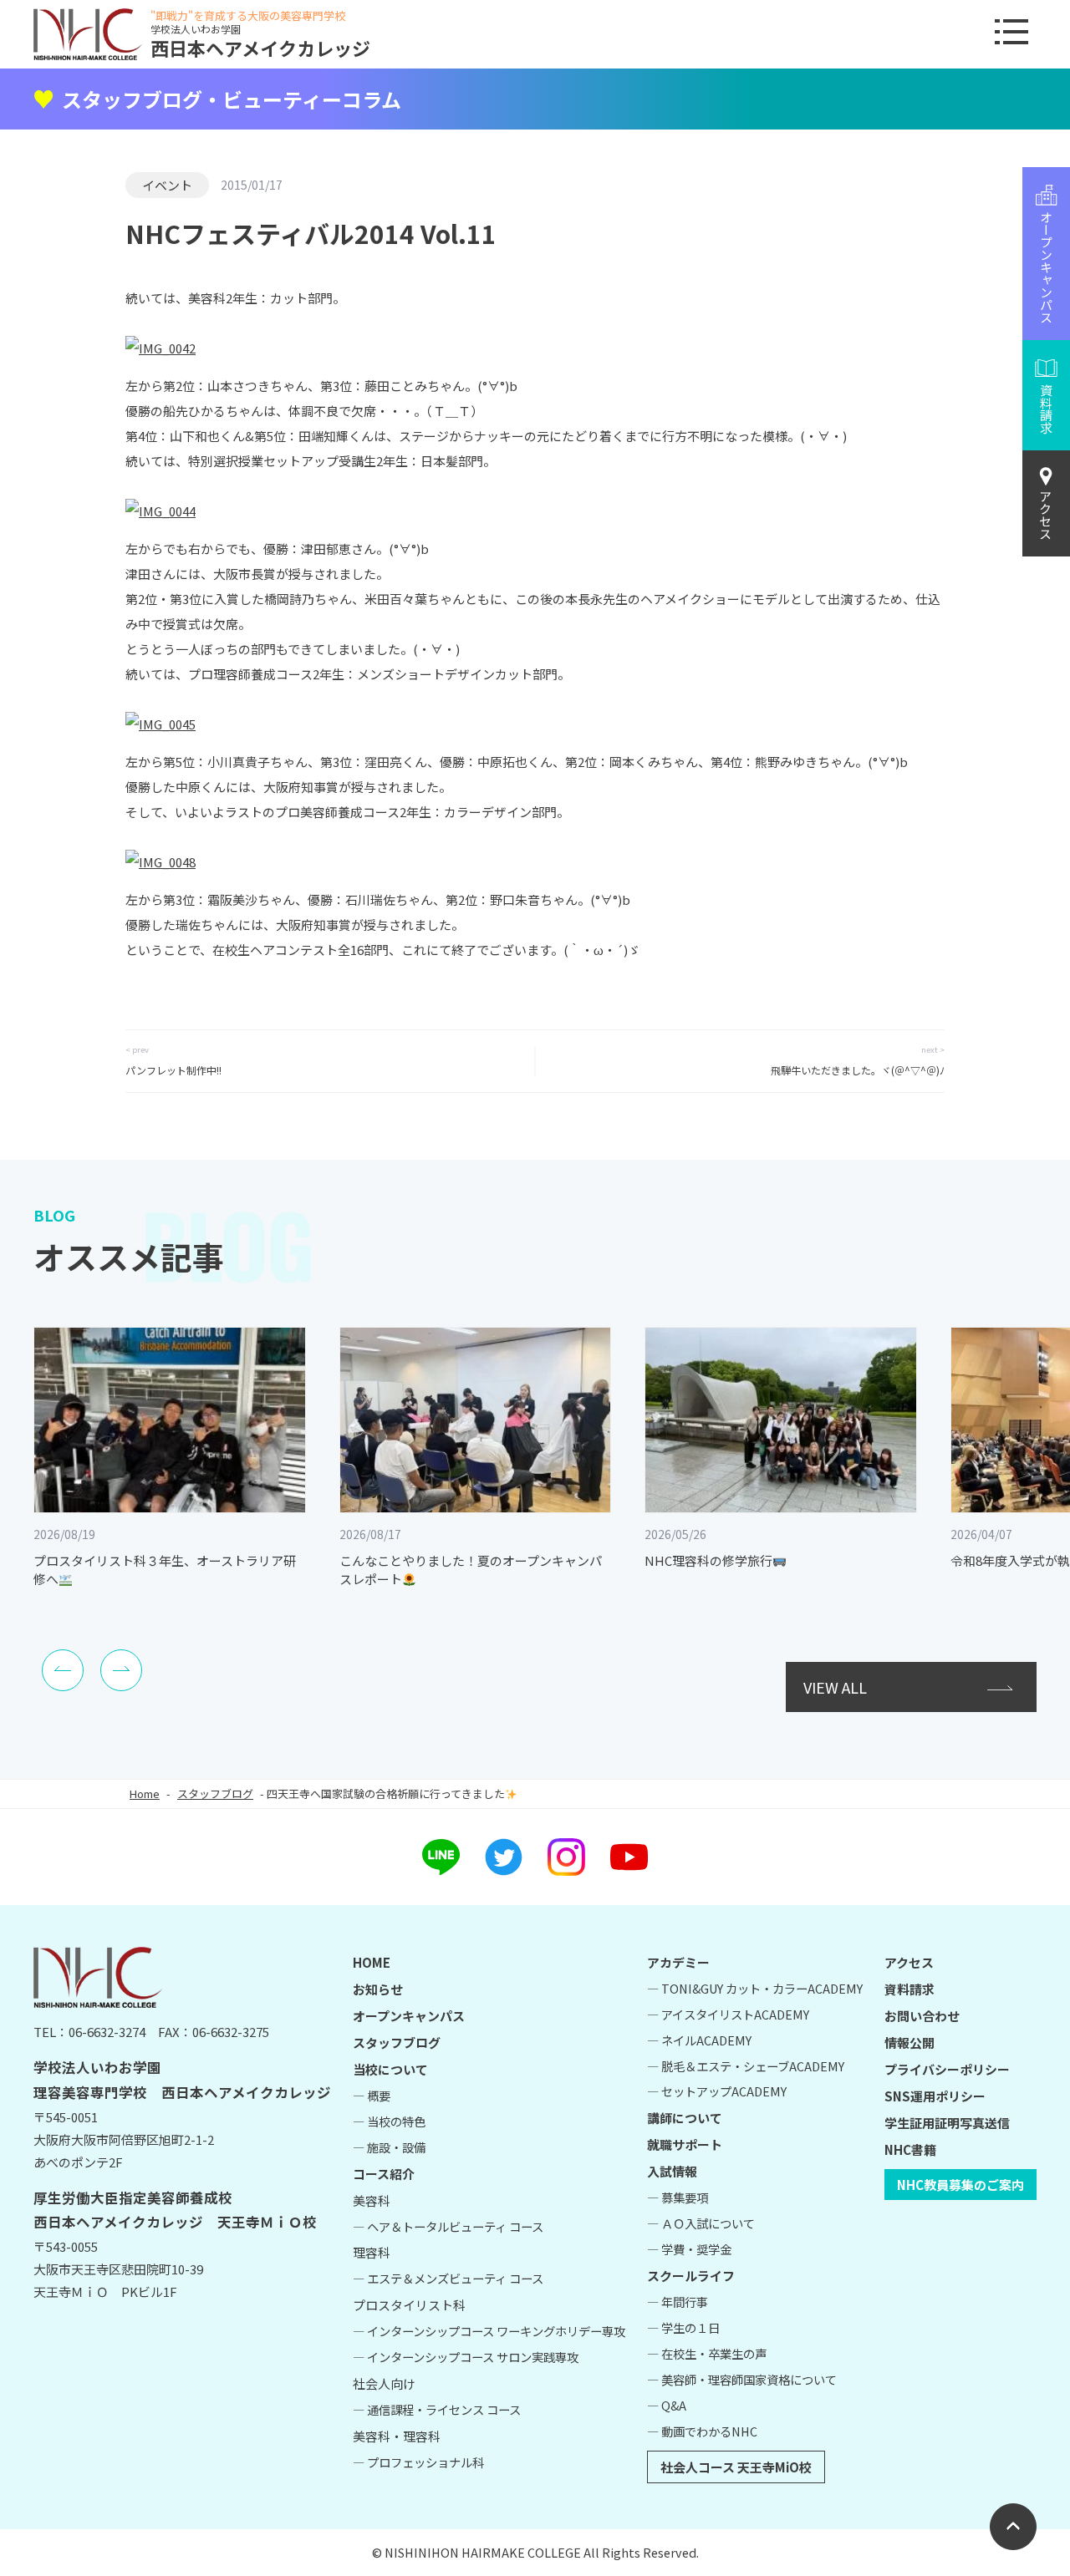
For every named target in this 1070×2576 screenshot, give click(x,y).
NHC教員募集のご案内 (960, 2185)
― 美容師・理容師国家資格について (742, 2379)
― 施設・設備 (389, 2147)
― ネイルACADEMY (699, 2040)
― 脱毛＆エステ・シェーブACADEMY (746, 2066)
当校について (390, 2069)
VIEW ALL (835, 1687)
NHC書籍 (910, 2149)
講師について (685, 2118)
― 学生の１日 (683, 2327)
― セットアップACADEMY (717, 2091)
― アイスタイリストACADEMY (728, 2014)
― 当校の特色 (389, 2121)
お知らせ (378, 1989)
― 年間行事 (678, 2302)
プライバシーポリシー (947, 2069)
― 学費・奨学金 (689, 2249)
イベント (167, 185)
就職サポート (685, 2144)
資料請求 (909, 1989)
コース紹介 (384, 2174)
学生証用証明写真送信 (947, 2123)
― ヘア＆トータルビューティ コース (448, 2226)
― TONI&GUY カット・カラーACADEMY (755, 1988)
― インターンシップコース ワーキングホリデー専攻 (489, 2331)
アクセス (1046, 515)
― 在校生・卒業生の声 (707, 2353)
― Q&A (667, 2405)
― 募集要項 (678, 2197)
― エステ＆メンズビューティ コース (448, 2278)
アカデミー (678, 1962)
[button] (63, 1670)
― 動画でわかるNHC (702, 2431)
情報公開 (909, 2043)
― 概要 (372, 2095)
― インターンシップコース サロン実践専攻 (466, 2357)
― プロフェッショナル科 (418, 2462)
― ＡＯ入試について (701, 2223)
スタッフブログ (215, 1794)
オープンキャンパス (409, 2016)
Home (145, 1794)
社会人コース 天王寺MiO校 (736, 2467)
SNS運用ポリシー (935, 2096)
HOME (372, 1962)
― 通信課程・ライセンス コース (437, 2409)
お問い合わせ (922, 2016)
